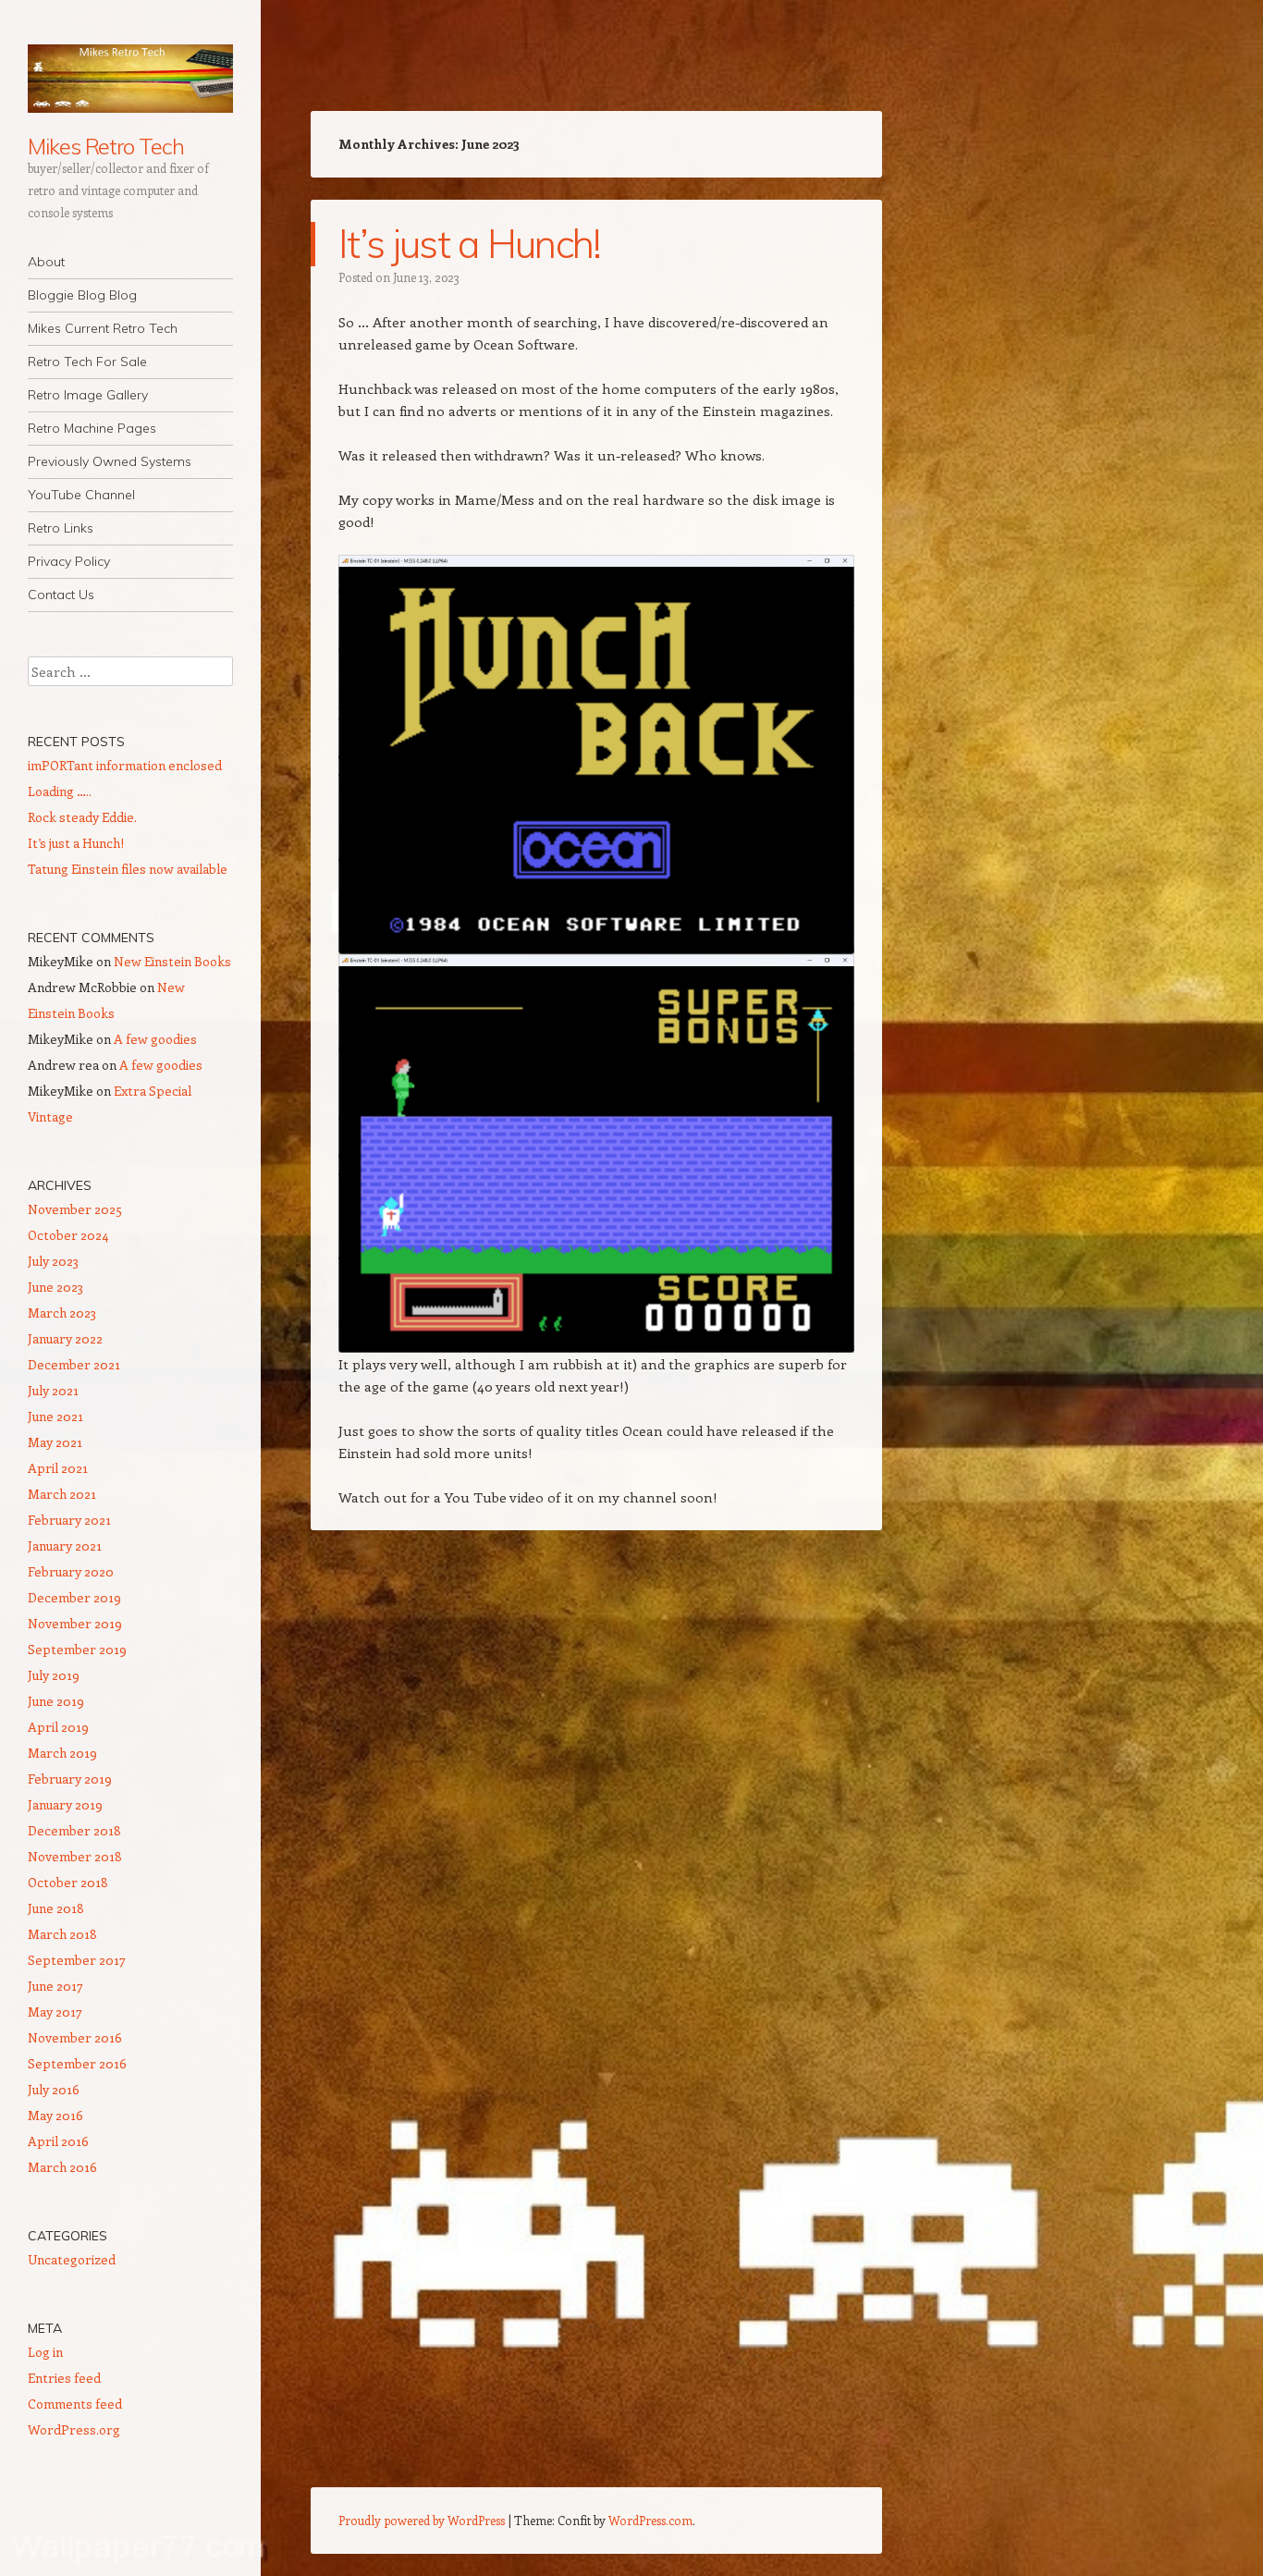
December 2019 (74, 1597)
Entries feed (64, 2378)
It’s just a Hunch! (470, 244)
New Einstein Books (172, 961)
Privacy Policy (69, 561)
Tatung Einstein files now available (128, 869)
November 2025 (75, 1209)
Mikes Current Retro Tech (103, 328)
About (46, 262)
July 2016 (54, 2089)
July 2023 (53, 1261)
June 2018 (56, 1908)
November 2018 (75, 1856)
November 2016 (75, 2037)
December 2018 (74, 1830)
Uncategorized (72, 2259)
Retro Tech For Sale (87, 362)
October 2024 (68, 1235)
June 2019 (56, 1701)
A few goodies (155, 1039)
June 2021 (55, 1416)
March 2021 (62, 1494)
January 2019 (65, 1804)
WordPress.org (74, 2429)
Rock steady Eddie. (82, 817)
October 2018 (68, 1882)
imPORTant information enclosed (125, 765)
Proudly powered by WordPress (422, 2520)
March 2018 (62, 1934)
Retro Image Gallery (88, 395)
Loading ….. (60, 791)
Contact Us (61, 595)
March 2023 (62, 1313)
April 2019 (58, 1727)
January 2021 (65, 1546)
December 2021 (74, 1364)
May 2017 (55, 2012)
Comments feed (75, 2404)
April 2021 (58, 1468)
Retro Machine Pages (92, 428)
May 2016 (55, 2115)
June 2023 (55, 1287)
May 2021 (55, 1442)
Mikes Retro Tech (106, 146)
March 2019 (62, 1753)
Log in (45, 2352)
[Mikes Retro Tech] (130, 79)
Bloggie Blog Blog (82, 295)
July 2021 (53, 1390)
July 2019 (54, 1675)
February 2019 (70, 1779)
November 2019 (75, 1623)
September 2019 (77, 1649)
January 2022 (65, 1338)
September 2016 (77, 2063)
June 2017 (55, 1986)
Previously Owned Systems (110, 461)
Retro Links (61, 528)
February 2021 (69, 1520)
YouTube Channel (81, 495)
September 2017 (77, 1960)
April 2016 (58, 2141)
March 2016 (62, 2167)
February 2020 (71, 1571)
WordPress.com (650, 2520)
